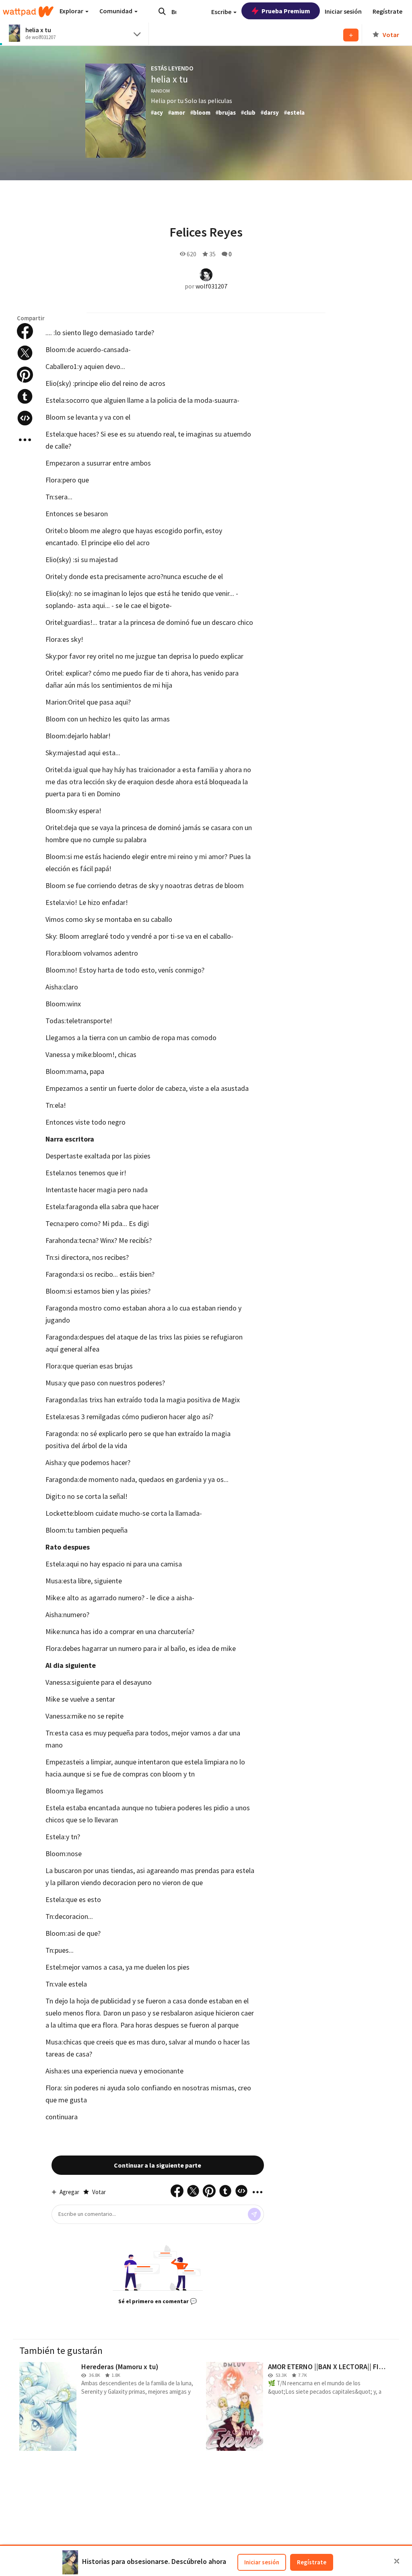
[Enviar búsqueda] (162, 11)
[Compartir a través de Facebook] (25, 331)
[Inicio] (28, 12)
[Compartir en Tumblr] (25, 396)
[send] (254, 2214)
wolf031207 (211, 286)
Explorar (72, 11)
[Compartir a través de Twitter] (25, 353)
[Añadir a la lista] (351, 35)
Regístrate (312, 2562)
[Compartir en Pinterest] (25, 375)
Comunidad (116, 11)
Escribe (222, 12)
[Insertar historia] (25, 418)
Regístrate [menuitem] (387, 11)
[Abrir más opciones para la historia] (25, 440)
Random (160, 91)
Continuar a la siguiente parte (158, 2165)
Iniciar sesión (262, 2562)
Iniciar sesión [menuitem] (343, 11)
